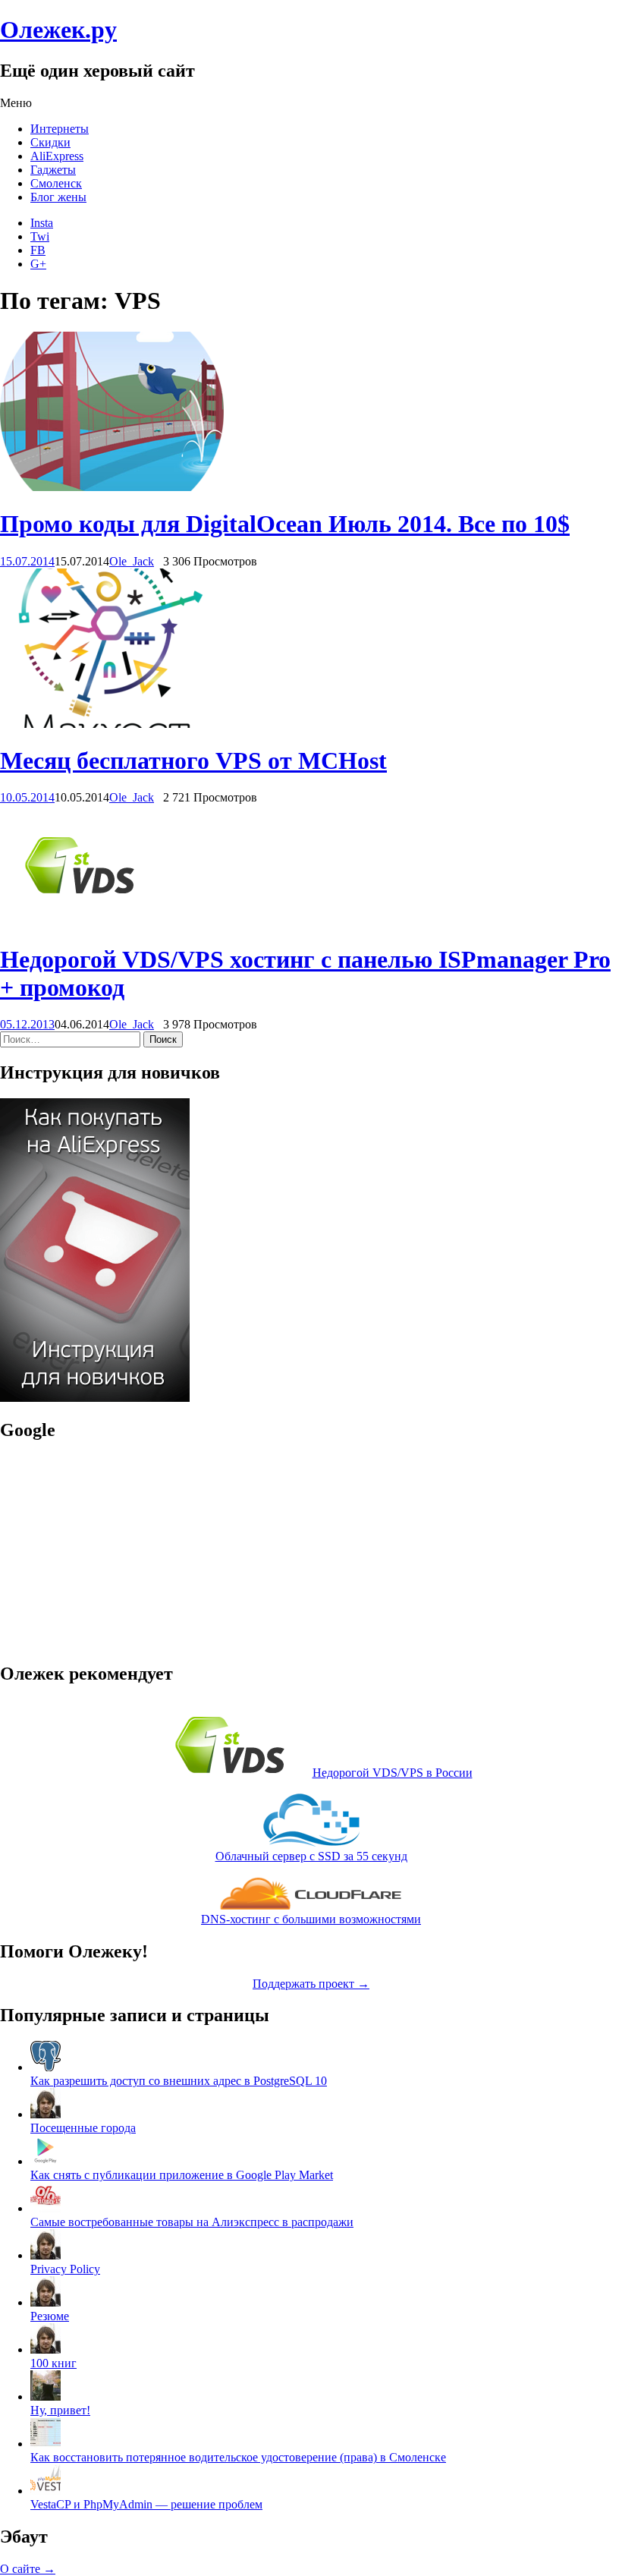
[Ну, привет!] (46, 2396)
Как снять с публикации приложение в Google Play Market (182, 2175)
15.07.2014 (27, 561)
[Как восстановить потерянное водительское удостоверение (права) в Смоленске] (46, 2444)
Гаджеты (53, 170)
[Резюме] (46, 2302)
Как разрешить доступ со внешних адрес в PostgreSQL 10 (179, 2081)
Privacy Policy (65, 2269)
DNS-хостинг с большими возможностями (311, 1919)
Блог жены (58, 197)
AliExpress (57, 156)
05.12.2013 (27, 1024)
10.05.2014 (27, 797)
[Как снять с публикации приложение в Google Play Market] (46, 2161)
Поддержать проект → (311, 1984)
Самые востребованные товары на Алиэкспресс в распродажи (192, 2222)
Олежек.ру (58, 30)
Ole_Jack (132, 561)
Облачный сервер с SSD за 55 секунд (311, 1856)
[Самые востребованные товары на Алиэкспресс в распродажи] (46, 2208)
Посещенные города (83, 2128)
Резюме (50, 2316)
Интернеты (60, 129)
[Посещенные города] (46, 2114)
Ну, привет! (60, 2410)
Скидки (50, 142)
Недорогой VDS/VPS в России (393, 1773)
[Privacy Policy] (46, 2255)
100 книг (53, 2363)
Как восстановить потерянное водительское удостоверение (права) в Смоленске (238, 2457)
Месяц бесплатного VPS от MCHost (193, 761)
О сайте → (28, 2569)
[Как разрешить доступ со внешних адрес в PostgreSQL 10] (46, 2067)
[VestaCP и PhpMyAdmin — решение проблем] (46, 2491)
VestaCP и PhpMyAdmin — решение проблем (146, 2504)
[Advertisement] (95, 1551)
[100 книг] (46, 2349)
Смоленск (56, 183)
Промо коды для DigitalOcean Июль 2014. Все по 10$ (285, 524)
